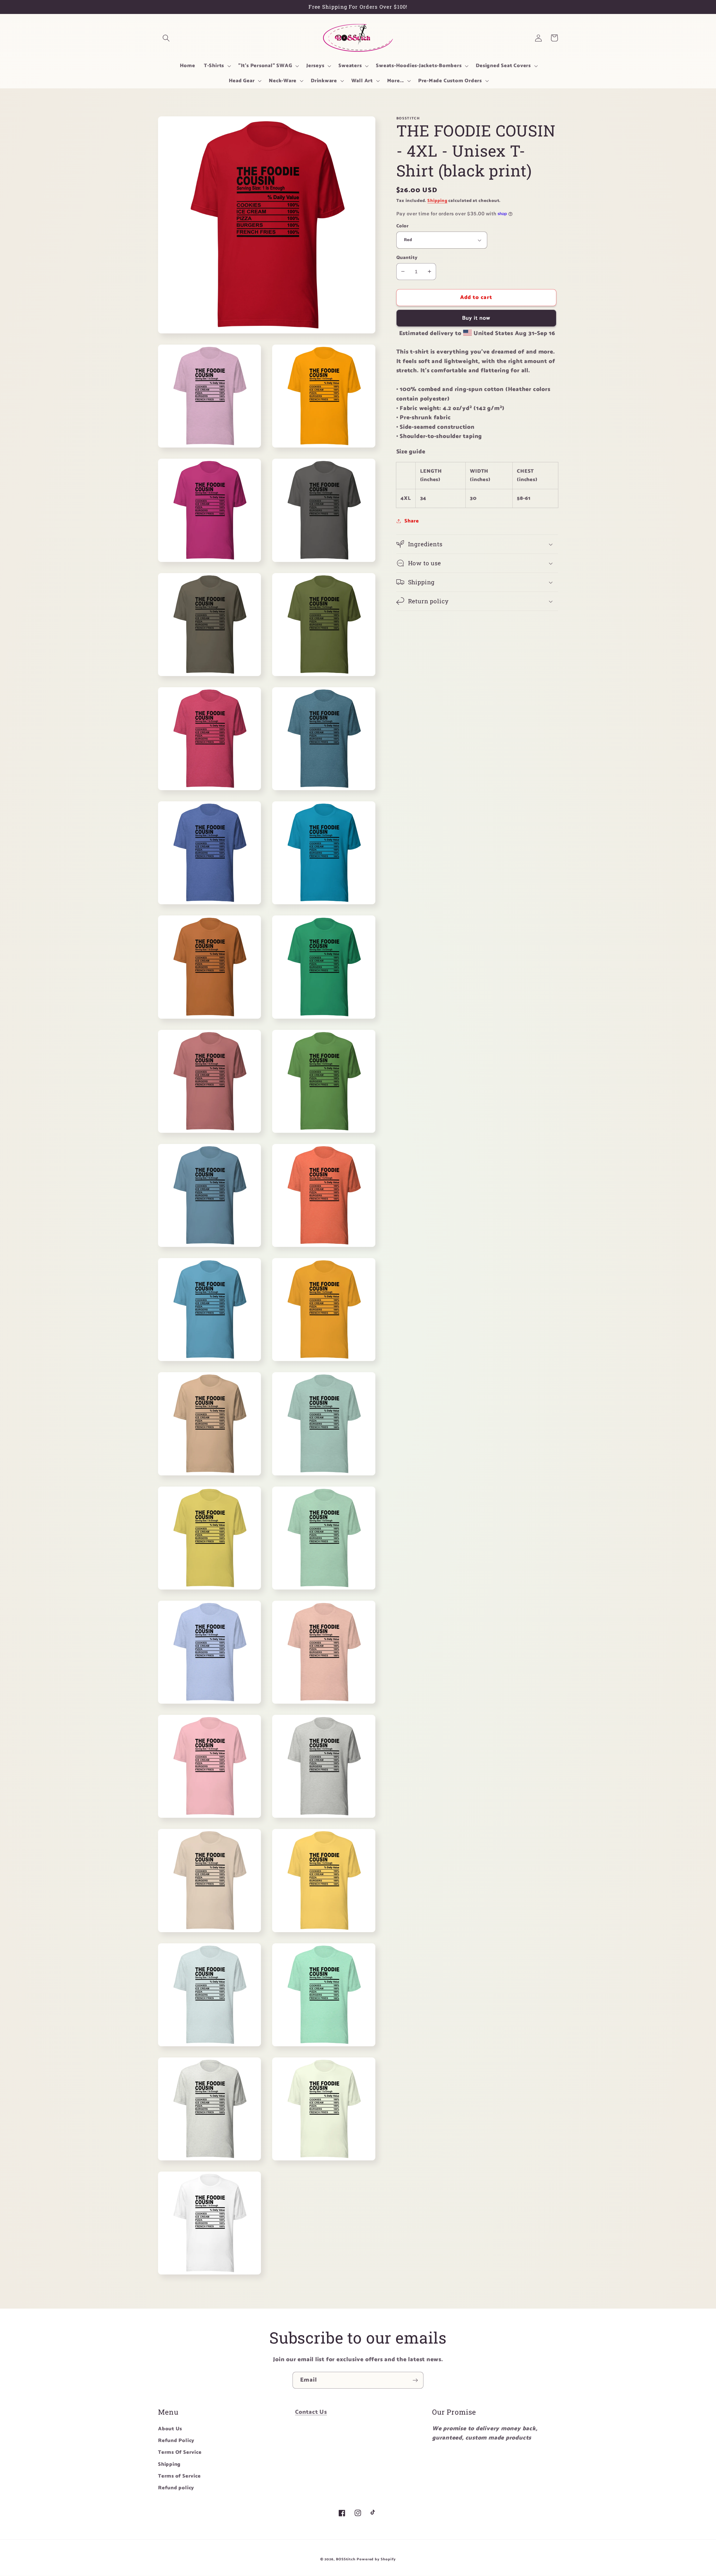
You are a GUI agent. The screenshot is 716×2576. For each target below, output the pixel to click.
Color (403, 226)
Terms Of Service (180, 2452)
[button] (166, 38)
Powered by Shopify (376, 2559)
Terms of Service (179, 2476)
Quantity (407, 257)
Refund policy (176, 2488)
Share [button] (412, 521)
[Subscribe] (415, 2380)
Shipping (437, 200)
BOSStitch (346, 2559)
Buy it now (476, 318)
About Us (170, 2429)
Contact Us (311, 2412)
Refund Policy (176, 2441)
